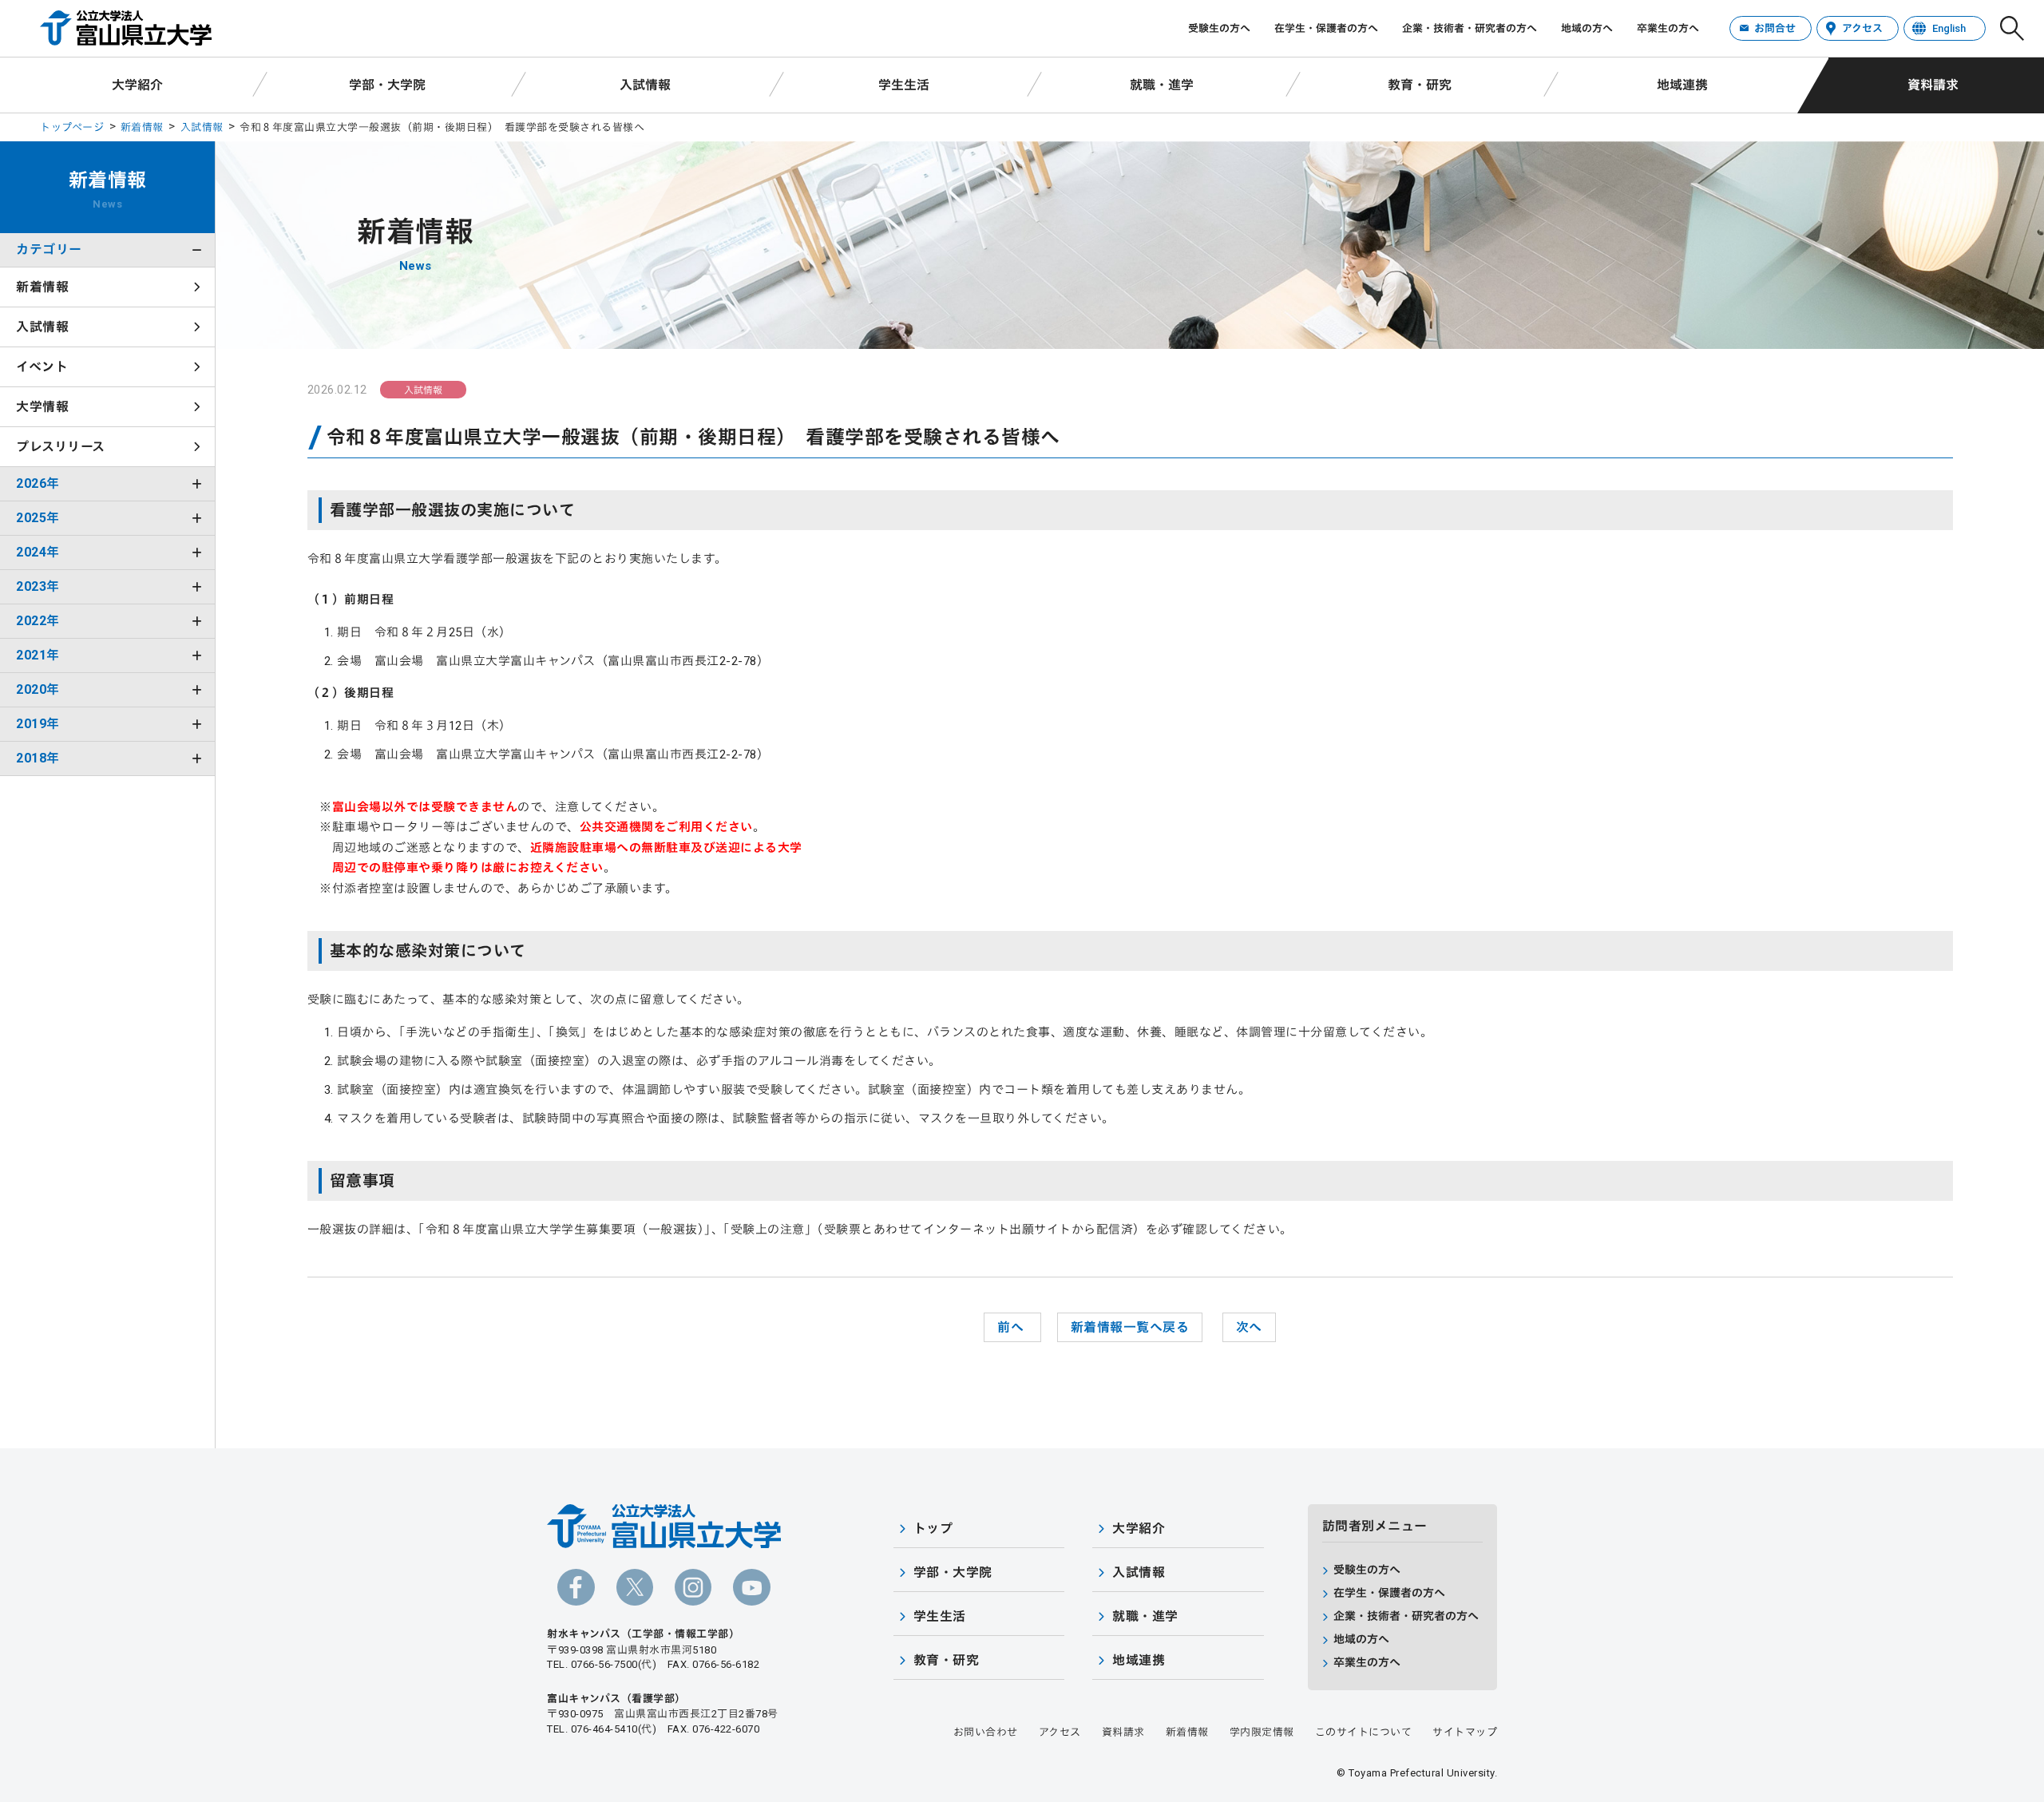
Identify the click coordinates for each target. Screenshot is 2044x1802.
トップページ (72, 127)
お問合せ (1775, 28)
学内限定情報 (1262, 1732)
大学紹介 (137, 85)
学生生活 (904, 85)
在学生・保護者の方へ (1326, 28)
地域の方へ (1587, 28)
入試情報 (645, 85)
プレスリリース (61, 447)
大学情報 (42, 407)
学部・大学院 (387, 85)
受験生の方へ (1219, 28)
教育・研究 (1420, 85)
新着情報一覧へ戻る (1130, 1327)
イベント (42, 367)
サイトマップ (1465, 1732)
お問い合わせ (986, 1732)
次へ (1249, 1327)
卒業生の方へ (1668, 28)
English (1949, 28)
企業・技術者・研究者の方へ (1470, 28)
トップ (933, 1529)
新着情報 (142, 127)
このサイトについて (1364, 1732)
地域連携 (1682, 85)
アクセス (1862, 28)
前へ (1012, 1327)
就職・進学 (1162, 85)
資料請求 (1933, 85)
